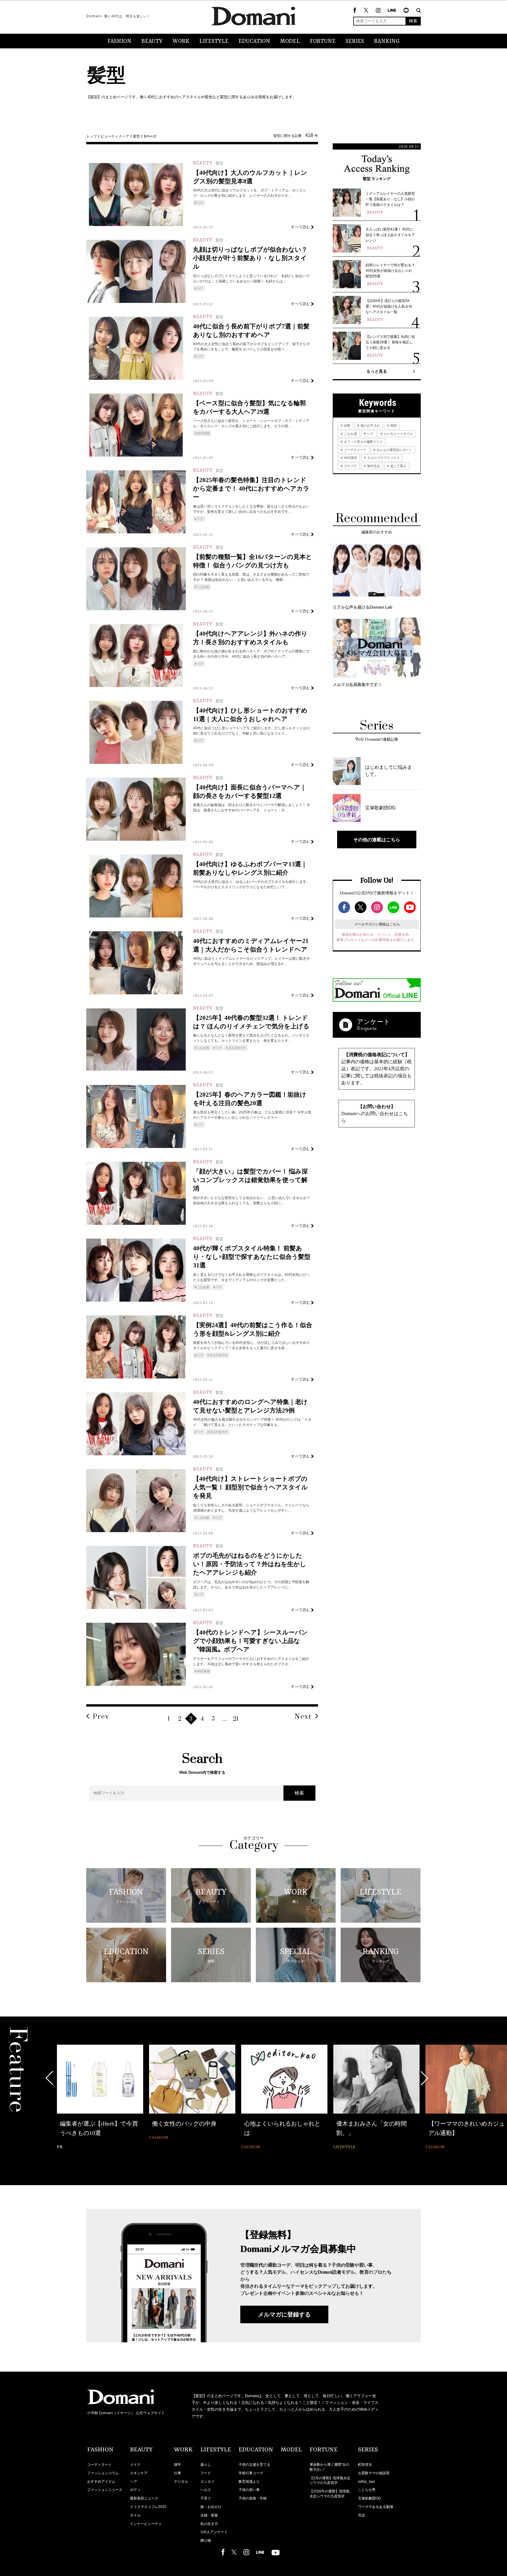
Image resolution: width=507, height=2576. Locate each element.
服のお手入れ (370, 425)
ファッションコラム (103, 2473)
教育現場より (249, 2482)
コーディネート (99, 2465)
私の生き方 (209, 2524)
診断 (347, 425)
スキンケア (139, 2473)
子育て (206, 2498)
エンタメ (207, 2482)
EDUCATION (254, 41)
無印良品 (373, 466)
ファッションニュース (105, 2490)
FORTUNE (323, 41)
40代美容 (203, 433)
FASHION (119, 41)
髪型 (136, 136)
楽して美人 (398, 466)
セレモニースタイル (398, 434)
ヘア (126, 136)
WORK (181, 41)
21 (236, 1719)
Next (303, 1717)
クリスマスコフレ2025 (148, 2507)
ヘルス (206, 2490)
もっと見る (377, 371)
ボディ (135, 2490)
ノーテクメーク (355, 450)
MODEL (290, 41)
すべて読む (301, 227)
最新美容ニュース (144, 2498)
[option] (100, 2098)
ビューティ (109, 136)
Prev (101, 1717)
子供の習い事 (249, 2490)
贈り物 (206, 2541)
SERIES (355, 41)
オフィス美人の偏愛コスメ (363, 442)
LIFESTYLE (214, 41)
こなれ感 (203, 587)
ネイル (135, 2515)
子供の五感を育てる (254, 2465)
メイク (135, 2465)
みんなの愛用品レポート (394, 450)
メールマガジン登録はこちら (377, 924)
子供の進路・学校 (253, 2498)
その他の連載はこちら (377, 840)
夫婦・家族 (209, 2515)
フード (206, 2473)
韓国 (393, 425)
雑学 (178, 2465)
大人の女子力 (237, 1048)
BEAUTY (152, 41)
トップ (92, 136)
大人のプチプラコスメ (383, 458)
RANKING (387, 41)
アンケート (374, 1022)
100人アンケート (214, 2532)
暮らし (206, 2465)
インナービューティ (146, 2524)
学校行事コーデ (251, 2473)
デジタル (181, 2482)
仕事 (178, 2473)
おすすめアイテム (101, 2482)
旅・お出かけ (211, 2507)
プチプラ (350, 466)
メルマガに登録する (284, 2314)
